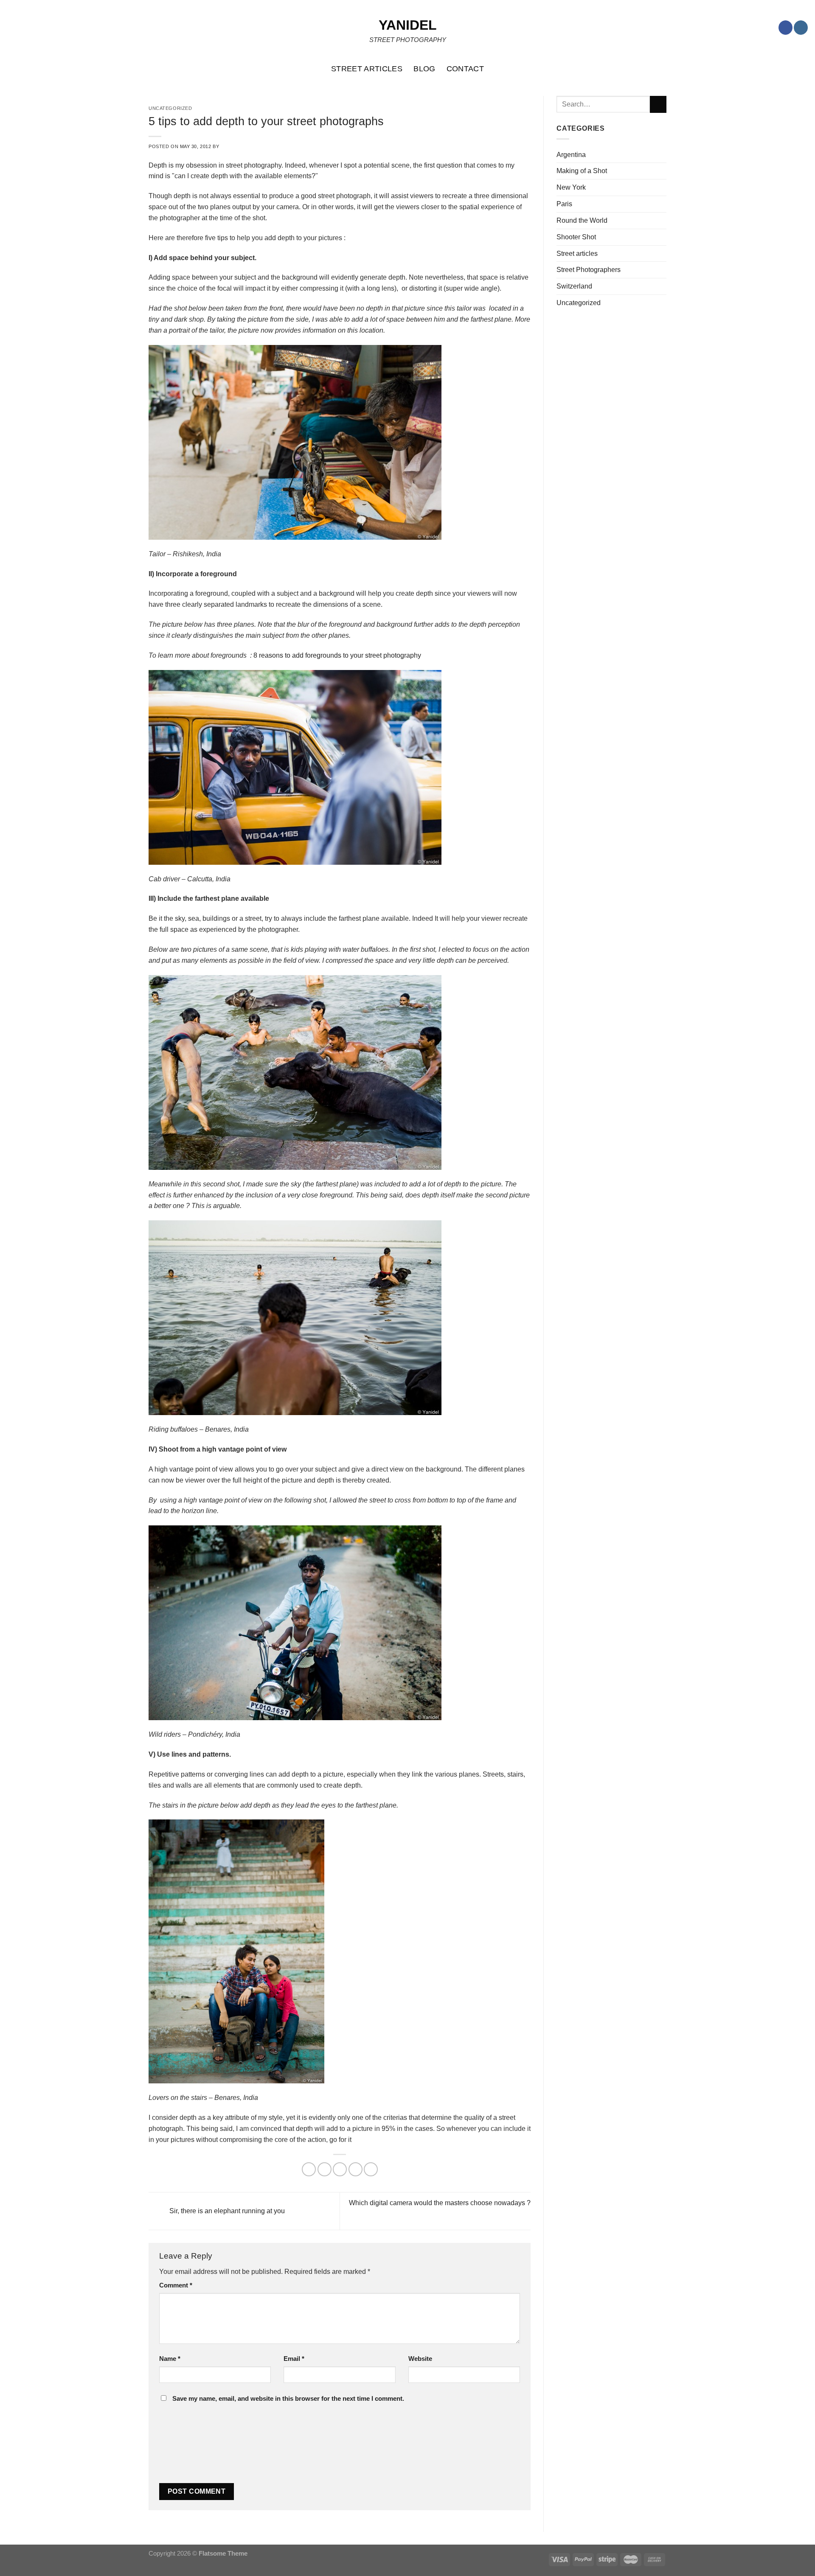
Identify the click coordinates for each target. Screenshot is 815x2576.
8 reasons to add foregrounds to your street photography (337, 655)
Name (170, 2359)
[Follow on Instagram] (801, 28)
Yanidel (408, 25)
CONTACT (465, 69)
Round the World (582, 220)
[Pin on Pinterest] (356, 2169)
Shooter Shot (576, 237)
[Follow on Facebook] (785, 28)
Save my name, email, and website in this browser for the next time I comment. (288, 2399)
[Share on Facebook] (309, 2169)
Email (294, 2359)
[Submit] (658, 104)
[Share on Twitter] (325, 2169)
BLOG (424, 69)
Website (420, 2359)
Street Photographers (589, 269)
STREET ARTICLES (367, 69)
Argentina (571, 154)
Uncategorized (579, 303)
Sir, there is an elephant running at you (226, 2210)
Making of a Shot (582, 171)
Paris (564, 204)
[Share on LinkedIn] (371, 2169)
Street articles (577, 253)
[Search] (804, 69)
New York (571, 187)
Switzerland (574, 286)
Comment (176, 2285)
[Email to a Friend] (340, 2169)
